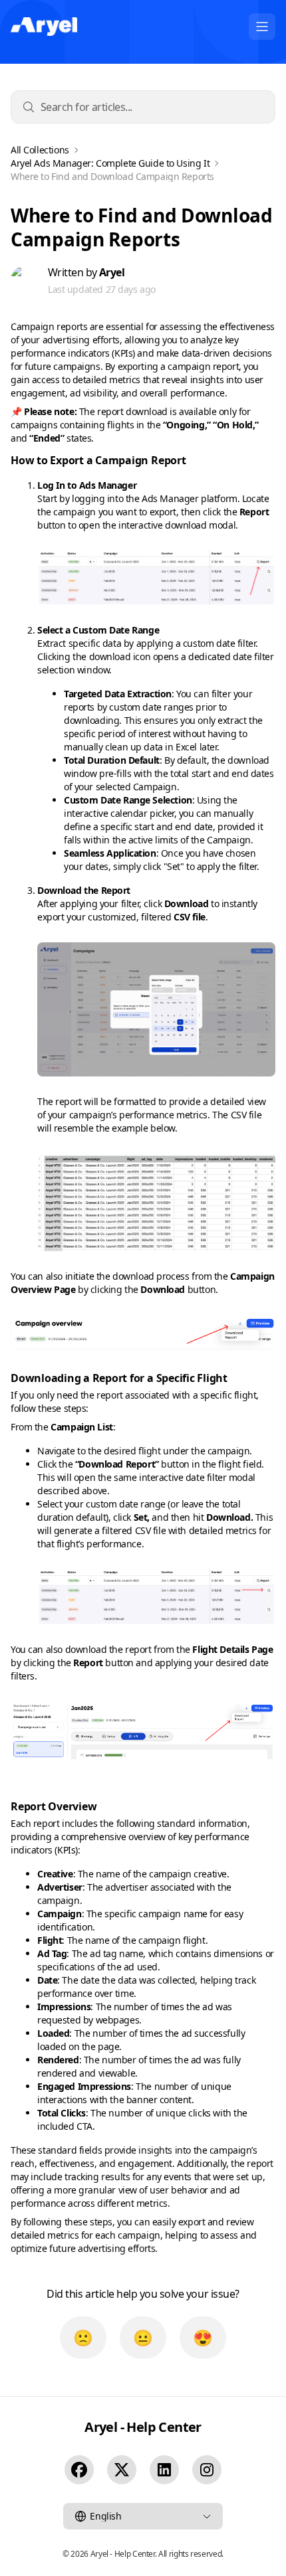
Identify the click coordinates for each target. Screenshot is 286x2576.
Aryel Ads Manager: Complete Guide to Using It (110, 163)
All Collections (40, 150)
